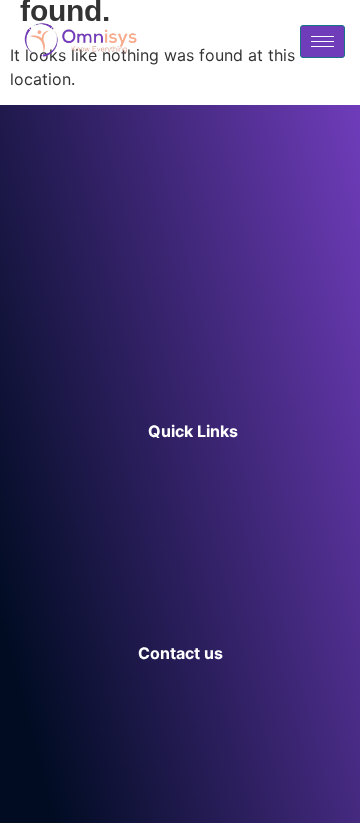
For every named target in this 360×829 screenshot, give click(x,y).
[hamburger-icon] (322, 41)
